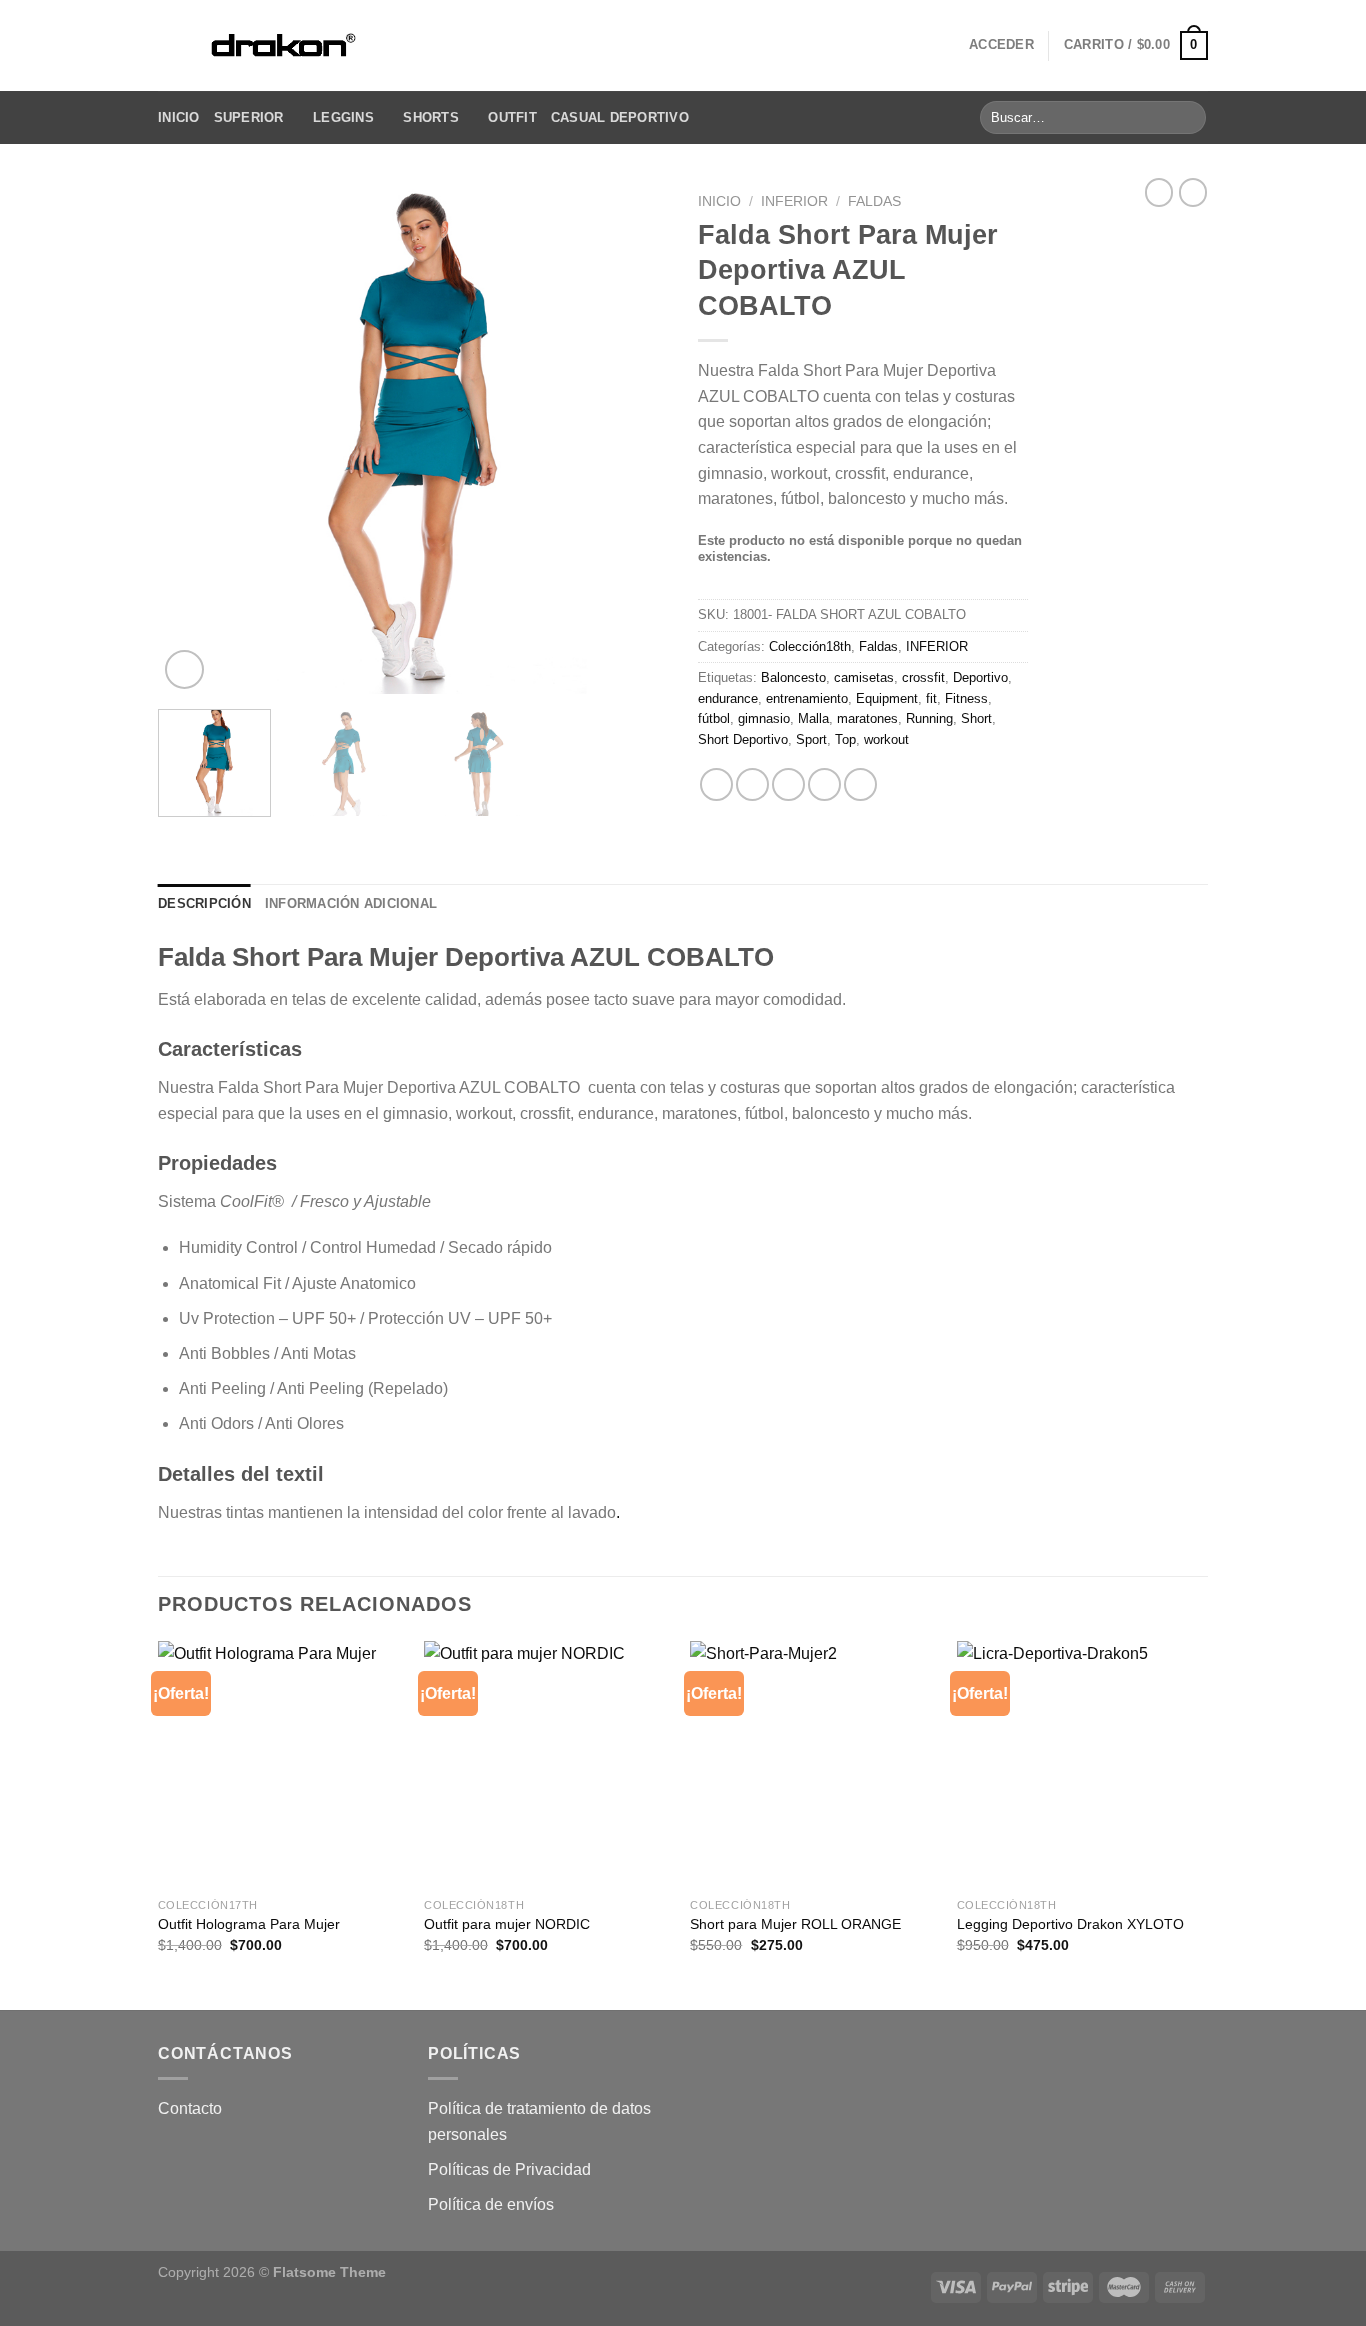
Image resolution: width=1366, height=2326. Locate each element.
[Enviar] (1187, 118)
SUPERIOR (249, 117)
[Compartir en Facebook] (716, 784)
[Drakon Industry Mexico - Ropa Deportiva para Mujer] (281, 45)
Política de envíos (491, 2204)
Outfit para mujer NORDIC (507, 1924)
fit (931, 698)
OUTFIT (512, 117)
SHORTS (431, 117)
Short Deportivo (743, 739)
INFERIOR (794, 201)
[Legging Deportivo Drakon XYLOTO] (1080, 1764)
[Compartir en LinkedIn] (860, 784)
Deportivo (980, 677)
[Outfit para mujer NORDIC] (547, 1764)
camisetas (864, 677)
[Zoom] (184, 669)
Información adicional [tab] (351, 903)
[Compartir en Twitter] (752, 784)
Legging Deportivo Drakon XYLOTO (1070, 1924)
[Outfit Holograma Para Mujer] (281, 1764)
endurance (728, 698)
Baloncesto (793, 677)
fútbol (714, 718)
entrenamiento (807, 698)
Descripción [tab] (204, 903)
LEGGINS (343, 117)
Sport (811, 739)
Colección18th (810, 646)
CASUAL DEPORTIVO (620, 117)
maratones (867, 718)
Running (929, 718)
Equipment (887, 698)
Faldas (874, 201)
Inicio (179, 117)
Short (976, 718)
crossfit (923, 677)
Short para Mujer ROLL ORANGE (795, 1924)
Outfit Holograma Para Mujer (249, 1924)
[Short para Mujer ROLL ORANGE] (813, 1764)
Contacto (190, 2108)
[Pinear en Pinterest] (824, 784)
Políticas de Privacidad (509, 2169)
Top (845, 739)
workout (886, 739)
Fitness (966, 698)
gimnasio (764, 718)
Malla (813, 718)
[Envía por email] (788, 784)
